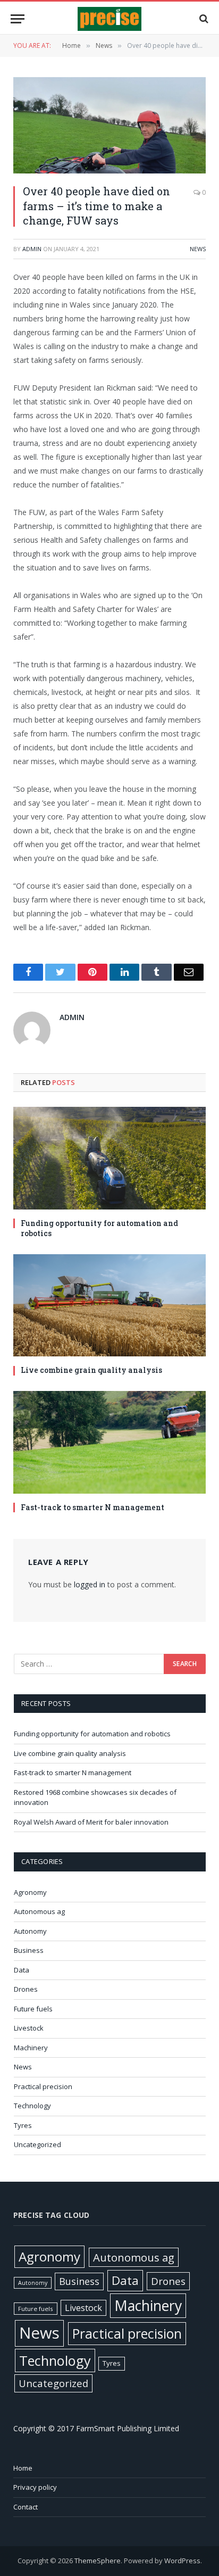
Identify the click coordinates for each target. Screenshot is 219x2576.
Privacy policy (35, 2487)
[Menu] (18, 19)
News (198, 249)
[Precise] (109, 19)
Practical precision (43, 2086)
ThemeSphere (98, 2561)
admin (32, 249)
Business (29, 1950)
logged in (90, 1584)
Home (23, 2468)
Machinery (31, 2048)
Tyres (23, 2125)
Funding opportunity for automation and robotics (99, 1228)
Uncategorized (37, 2144)
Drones (26, 1989)
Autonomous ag (39, 1911)
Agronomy (30, 1892)
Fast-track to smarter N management (92, 1507)
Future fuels (33, 2009)
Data (22, 1970)
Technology (32, 2106)
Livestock (29, 2028)
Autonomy (30, 1931)
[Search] (203, 19)
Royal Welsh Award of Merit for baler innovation (91, 1822)
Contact (26, 2507)
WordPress (182, 2561)
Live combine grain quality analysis (91, 1370)
